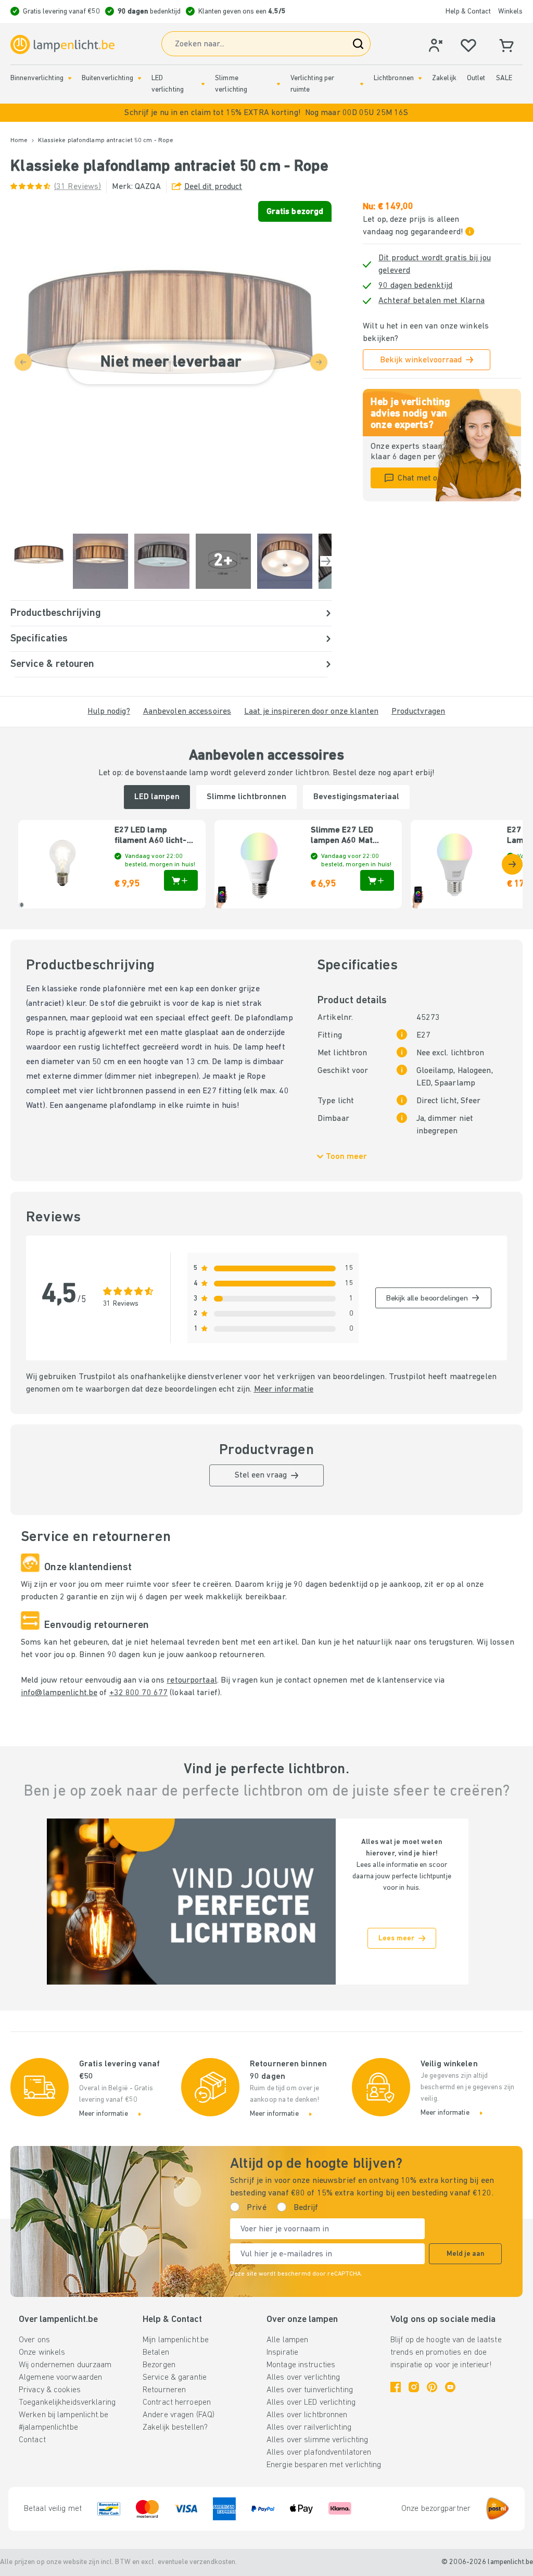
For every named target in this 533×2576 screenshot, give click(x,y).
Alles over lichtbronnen (307, 2415)
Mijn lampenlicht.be (176, 2340)
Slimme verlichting (231, 84)
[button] (266, 113)
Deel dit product (213, 187)
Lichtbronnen (394, 78)
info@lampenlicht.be (59, 1693)
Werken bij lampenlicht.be (64, 2415)
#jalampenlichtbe (48, 2428)
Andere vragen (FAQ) (179, 2415)
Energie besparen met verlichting (324, 2465)
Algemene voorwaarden (60, 2378)
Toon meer (346, 1157)
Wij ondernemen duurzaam (65, 2365)
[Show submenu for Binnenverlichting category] (70, 78)
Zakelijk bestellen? (175, 2428)
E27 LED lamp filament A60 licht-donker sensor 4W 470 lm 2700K (151, 836)
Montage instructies (301, 2365)
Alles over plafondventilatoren (319, 2453)
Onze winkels (42, 2353)
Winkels (510, 12)
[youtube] (450, 2387)
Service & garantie (175, 2378)
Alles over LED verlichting (311, 2403)
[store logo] (62, 45)
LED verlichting (168, 84)
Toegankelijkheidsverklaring (67, 2403)
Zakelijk (444, 78)
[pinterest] (432, 2387)
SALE (504, 78)
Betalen (156, 2353)
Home (19, 141)
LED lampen (157, 797)
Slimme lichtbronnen (246, 797)
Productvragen (418, 712)
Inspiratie (282, 2353)
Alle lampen (287, 2340)
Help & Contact (468, 12)
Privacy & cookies (50, 2390)
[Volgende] (326, 561)
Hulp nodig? (109, 712)
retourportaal (192, 1681)
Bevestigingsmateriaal (356, 797)
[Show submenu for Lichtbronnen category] (420, 78)
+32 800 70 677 (139, 1693)
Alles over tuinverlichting (310, 2390)
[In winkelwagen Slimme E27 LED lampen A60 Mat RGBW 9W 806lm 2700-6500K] (377, 880)
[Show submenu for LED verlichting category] (203, 84)
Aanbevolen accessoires (187, 712)
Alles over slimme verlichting (317, 2440)
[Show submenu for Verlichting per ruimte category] (362, 84)
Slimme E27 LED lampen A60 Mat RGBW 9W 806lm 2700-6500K (342, 836)
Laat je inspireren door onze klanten (311, 712)
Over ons (34, 2340)
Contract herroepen (177, 2403)
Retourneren (164, 2390)
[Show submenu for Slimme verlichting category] (278, 84)
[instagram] (414, 2387)
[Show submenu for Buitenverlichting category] (139, 78)
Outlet (476, 78)
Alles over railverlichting (309, 2428)
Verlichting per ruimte (313, 84)
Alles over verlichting (303, 2378)
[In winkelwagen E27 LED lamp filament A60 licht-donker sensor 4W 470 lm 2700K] (181, 880)
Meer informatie (284, 1390)
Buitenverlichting (107, 78)
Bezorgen (159, 2365)
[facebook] (396, 2387)
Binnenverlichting (37, 78)
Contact (32, 2440)
